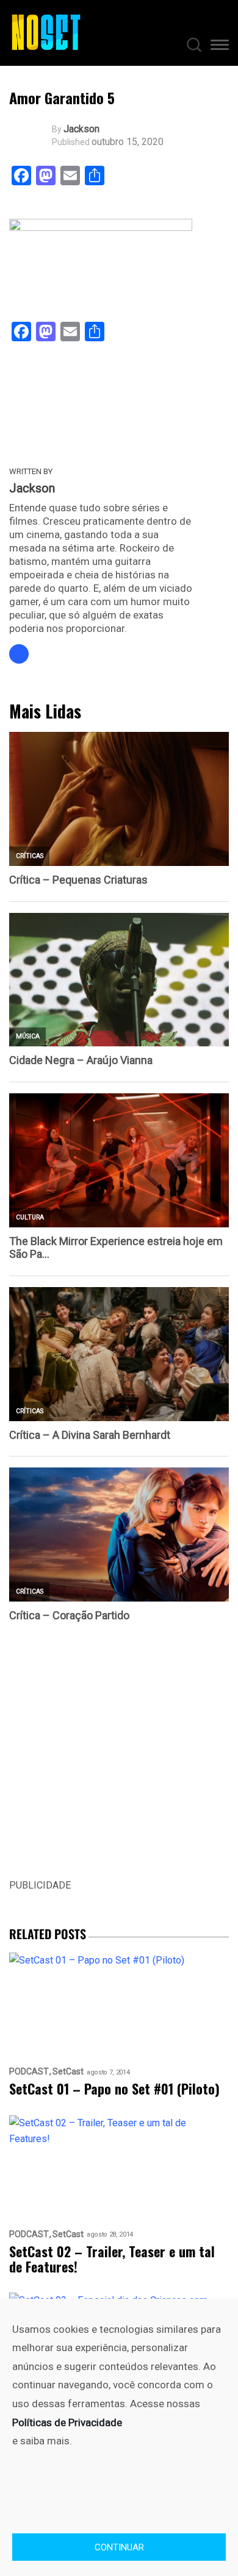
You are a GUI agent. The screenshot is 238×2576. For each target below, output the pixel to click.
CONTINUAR (119, 2547)
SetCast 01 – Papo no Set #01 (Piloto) (114, 2089)
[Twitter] (19, 654)
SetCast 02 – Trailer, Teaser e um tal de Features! (112, 2259)
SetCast (68, 2072)
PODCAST (29, 2072)
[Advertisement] (119, 1759)
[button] (220, 47)
